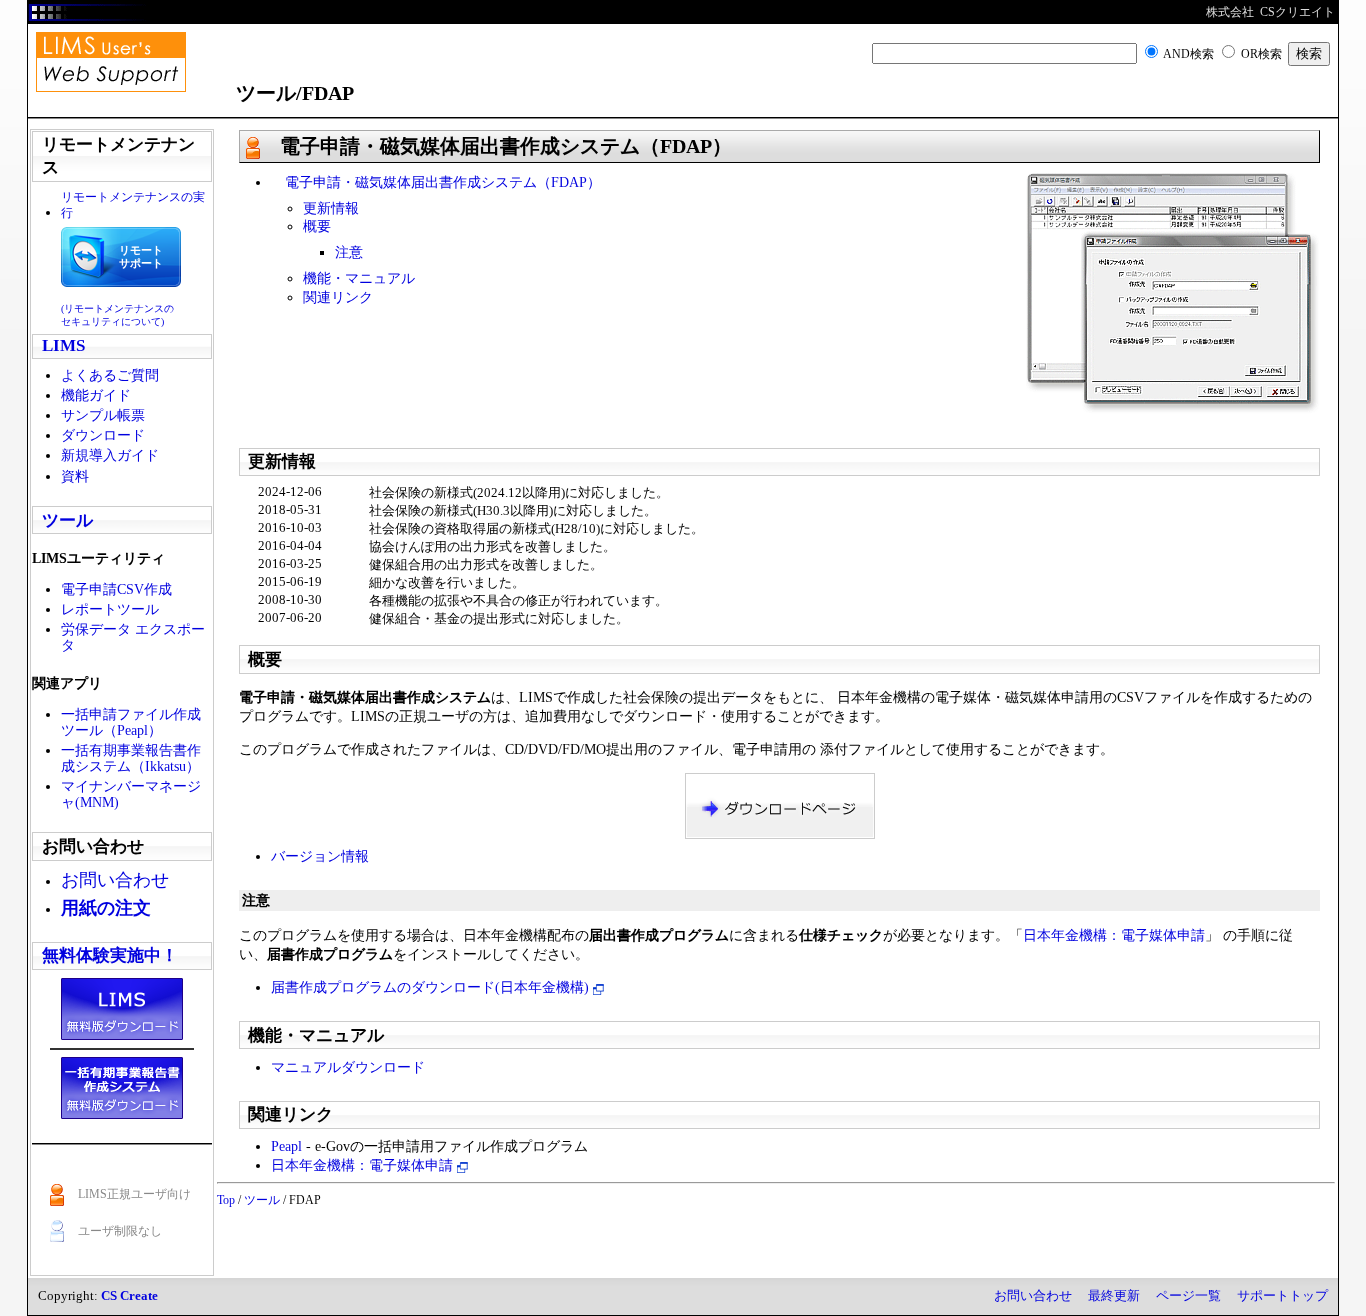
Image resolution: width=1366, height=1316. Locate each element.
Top (226, 1200)
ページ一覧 (1188, 1295)
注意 (349, 252)
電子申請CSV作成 (116, 589)
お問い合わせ (1033, 1295)
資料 (75, 476)
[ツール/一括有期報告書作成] (122, 1086)
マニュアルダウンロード (348, 1067)
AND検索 (1188, 54)
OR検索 (1261, 54)
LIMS (63, 345)
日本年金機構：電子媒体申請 (1114, 935)
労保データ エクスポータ (133, 637)
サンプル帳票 (103, 415)
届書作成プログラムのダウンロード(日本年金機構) (432, 987)
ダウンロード (103, 435)
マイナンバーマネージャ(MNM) (131, 794)
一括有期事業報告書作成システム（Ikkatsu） (131, 758)
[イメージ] (1173, 291)
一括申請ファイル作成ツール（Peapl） (131, 722)
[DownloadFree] (122, 1008)
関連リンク (338, 297)
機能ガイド (96, 395)
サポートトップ (1282, 1295)
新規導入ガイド (110, 455)
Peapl (286, 1146)
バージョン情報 (320, 856)
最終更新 (1114, 1295)
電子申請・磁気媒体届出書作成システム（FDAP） (436, 182)
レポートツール (110, 609)
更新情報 (331, 208)
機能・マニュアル (359, 278)
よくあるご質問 (110, 375)
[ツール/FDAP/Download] (780, 805)
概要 (317, 226)
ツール (67, 520)
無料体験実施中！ (110, 955)
